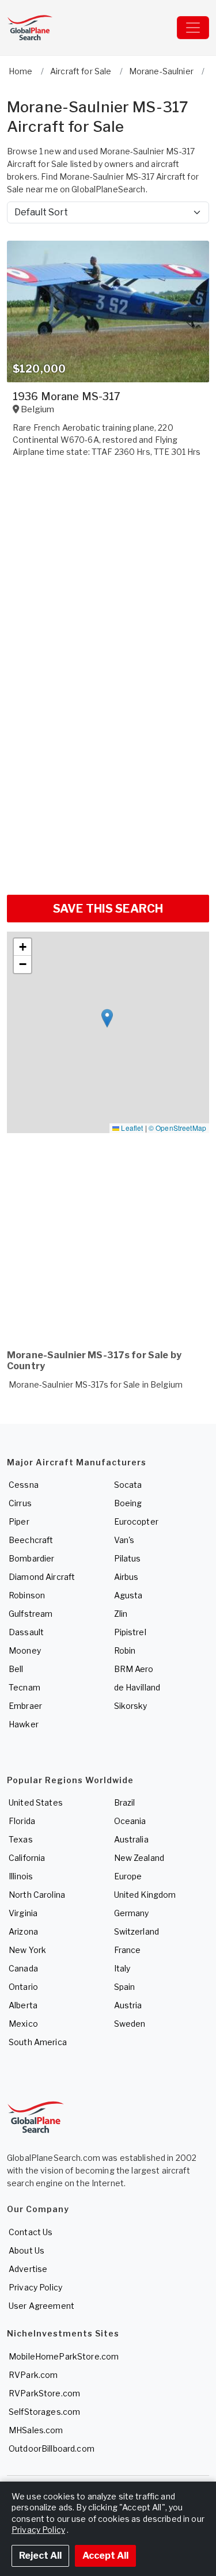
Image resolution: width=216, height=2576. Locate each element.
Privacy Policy (35, 2287)
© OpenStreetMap (177, 1128)
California (27, 1858)
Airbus (126, 1577)
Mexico (23, 2024)
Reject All (40, 2556)
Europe (128, 1876)
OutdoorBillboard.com (52, 2448)
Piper (19, 1521)
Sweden (130, 2024)
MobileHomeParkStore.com (64, 2356)
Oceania (130, 1821)
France (128, 1950)
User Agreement (41, 2306)
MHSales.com (36, 2430)
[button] (107, 1018)
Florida (22, 1821)
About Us (26, 2250)
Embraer (25, 1706)
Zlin (121, 1614)
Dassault (26, 1632)
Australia (131, 1839)
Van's (124, 1540)
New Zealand (139, 1858)
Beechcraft (31, 1540)
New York (27, 1950)
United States (36, 1802)
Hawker (24, 1724)
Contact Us (31, 2232)
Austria (128, 2005)
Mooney (25, 1650)
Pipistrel (130, 1632)
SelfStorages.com (44, 2412)
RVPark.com (33, 2375)
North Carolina (37, 1895)
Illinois (21, 1876)
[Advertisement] (108, 773)
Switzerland (137, 1931)
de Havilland (137, 1687)
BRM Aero (134, 1669)
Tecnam (24, 1687)
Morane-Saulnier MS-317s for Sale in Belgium (96, 1384)
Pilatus (128, 1558)
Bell (16, 1669)
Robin (125, 1650)
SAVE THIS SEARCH (108, 909)
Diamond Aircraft (42, 1577)
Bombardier (31, 1558)
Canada (23, 1968)
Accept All (105, 2556)
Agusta (128, 1595)
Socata (128, 1485)
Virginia (23, 1913)
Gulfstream (31, 1614)
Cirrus (20, 1503)
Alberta (23, 2005)
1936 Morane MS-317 (67, 396)
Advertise (28, 2269)
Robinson (27, 1595)
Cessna (24, 1485)
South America (38, 2042)
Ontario (23, 1987)
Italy (122, 1968)
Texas (21, 1839)
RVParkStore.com (44, 2393)
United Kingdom (145, 1895)
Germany (132, 1913)
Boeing (128, 1503)
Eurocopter (136, 1521)
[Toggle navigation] (193, 28)
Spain (125, 1987)
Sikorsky (131, 1706)
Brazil (125, 1802)
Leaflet (131, 1128)
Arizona (23, 1931)
